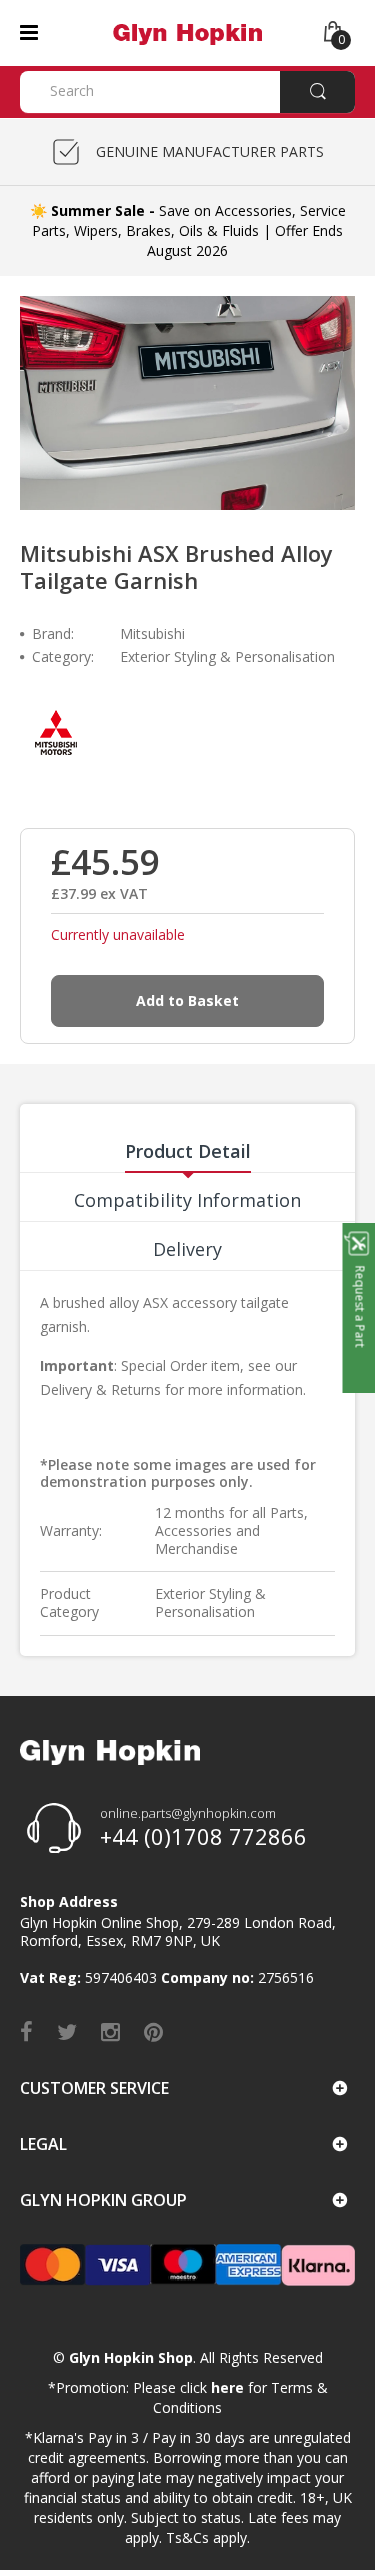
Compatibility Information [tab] (187, 1200)
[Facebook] (26, 2031)
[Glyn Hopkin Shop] (187, 31)
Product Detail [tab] (188, 1151)
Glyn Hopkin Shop (131, 2357)
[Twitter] (67, 2031)
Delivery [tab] (187, 1249)
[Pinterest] (153, 2031)
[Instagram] (110, 2031)
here (227, 2387)
